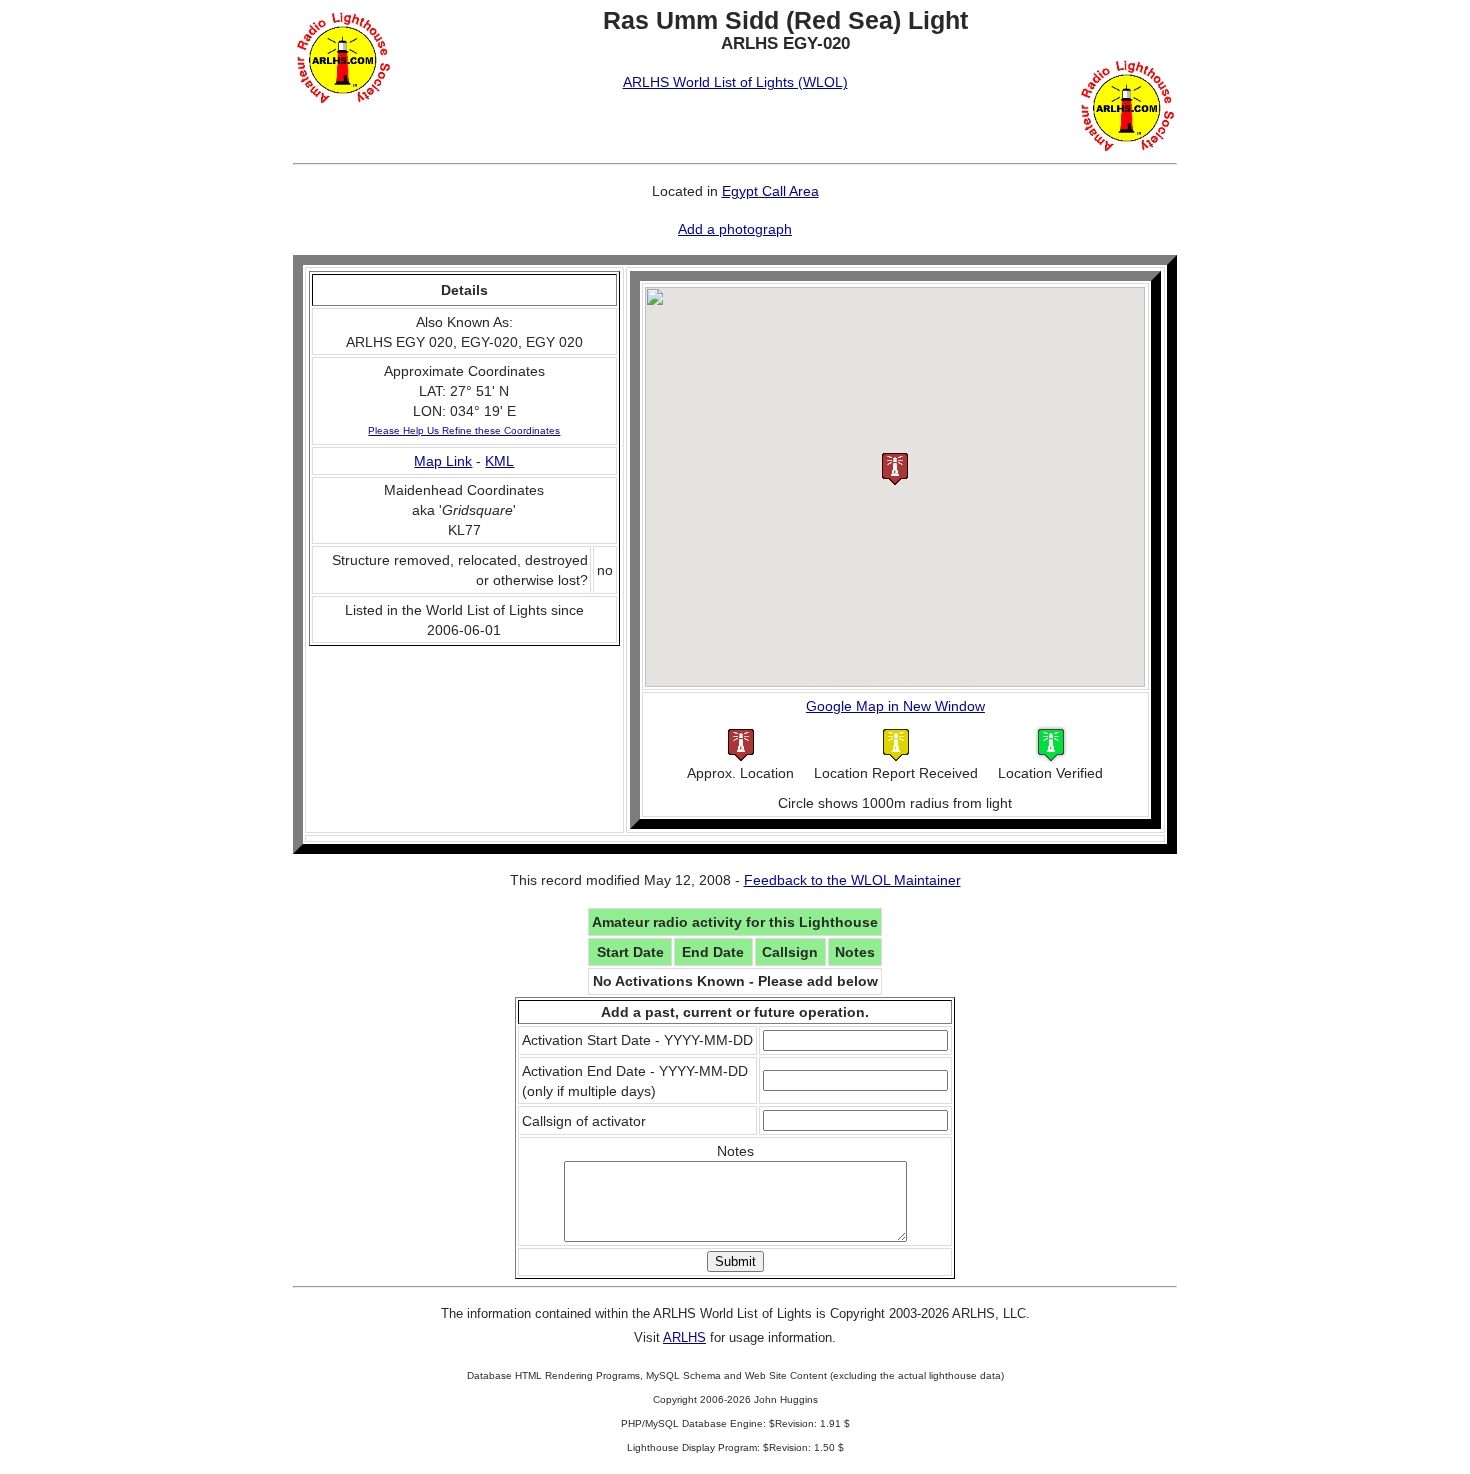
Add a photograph (735, 229)
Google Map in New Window (895, 706)
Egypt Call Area (770, 191)
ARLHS (684, 1337)
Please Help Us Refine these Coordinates (464, 430)
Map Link (443, 461)
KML (499, 461)
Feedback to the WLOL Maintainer (852, 880)
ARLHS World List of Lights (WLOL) (735, 82)
